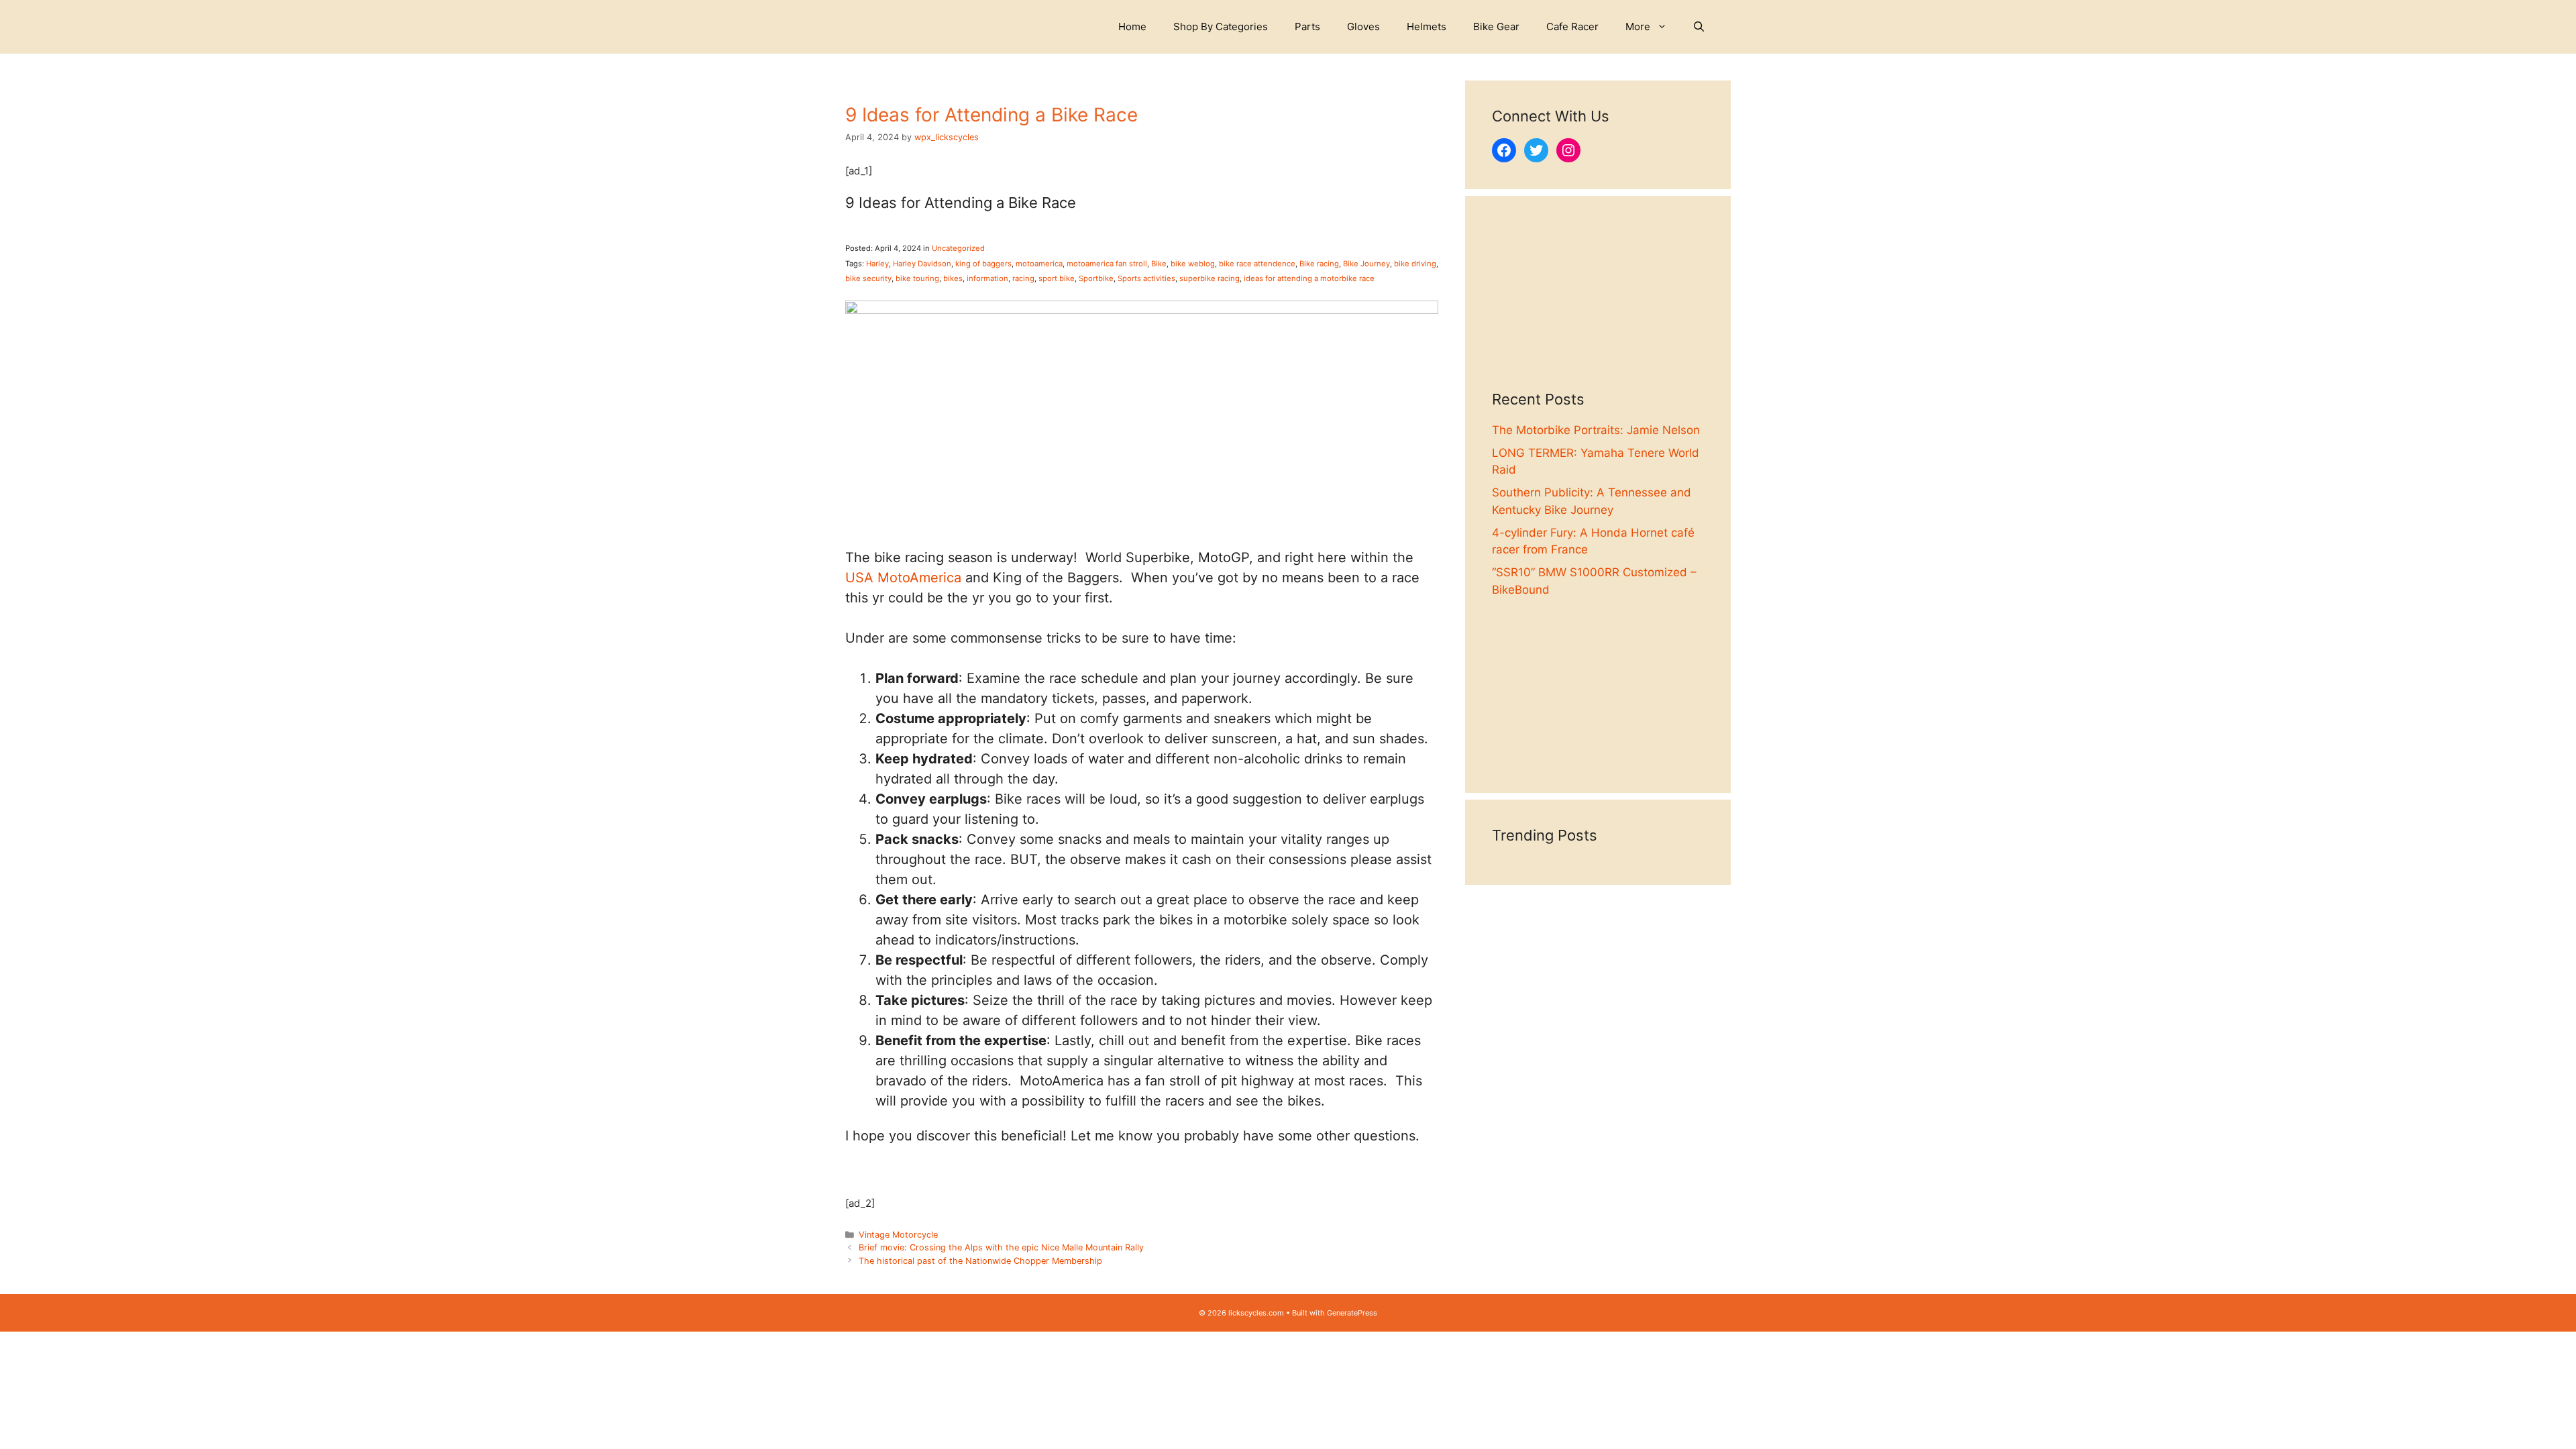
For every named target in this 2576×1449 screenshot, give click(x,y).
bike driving (1415, 264)
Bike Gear (1496, 26)
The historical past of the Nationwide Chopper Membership (980, 1261)
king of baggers (983, 264)
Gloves (1363, 26)
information (987, 278)
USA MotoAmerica (903, 578)
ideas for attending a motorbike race (1309, 278)
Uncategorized (958, 248)
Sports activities (1146, 278)
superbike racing (1210, 278)
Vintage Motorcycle (898, 1235)
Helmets (1427, 26)
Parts (1307, 26)
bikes (953, 278)
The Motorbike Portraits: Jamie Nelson (1596, 430)
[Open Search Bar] (1699, 27)
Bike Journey (1366, 264)
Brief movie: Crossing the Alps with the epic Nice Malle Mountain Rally (1001, 1247)
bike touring (917, 278)
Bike (1159, 264)
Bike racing (1319, 264)
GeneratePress (1352, 1313)
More (1638, 26)
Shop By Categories (1221, 26)
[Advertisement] (1598, 307)
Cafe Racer (1572, 26)
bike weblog (1193, 264)
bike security (868, 278)
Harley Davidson (922, 264)
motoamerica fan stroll (1107, 264)
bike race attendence (1257, 264)
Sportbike (1096, 278)
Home (1132, 26)
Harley (877, 264)
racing (1023, 278)
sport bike (1057, 278)
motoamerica (1039, 264)
